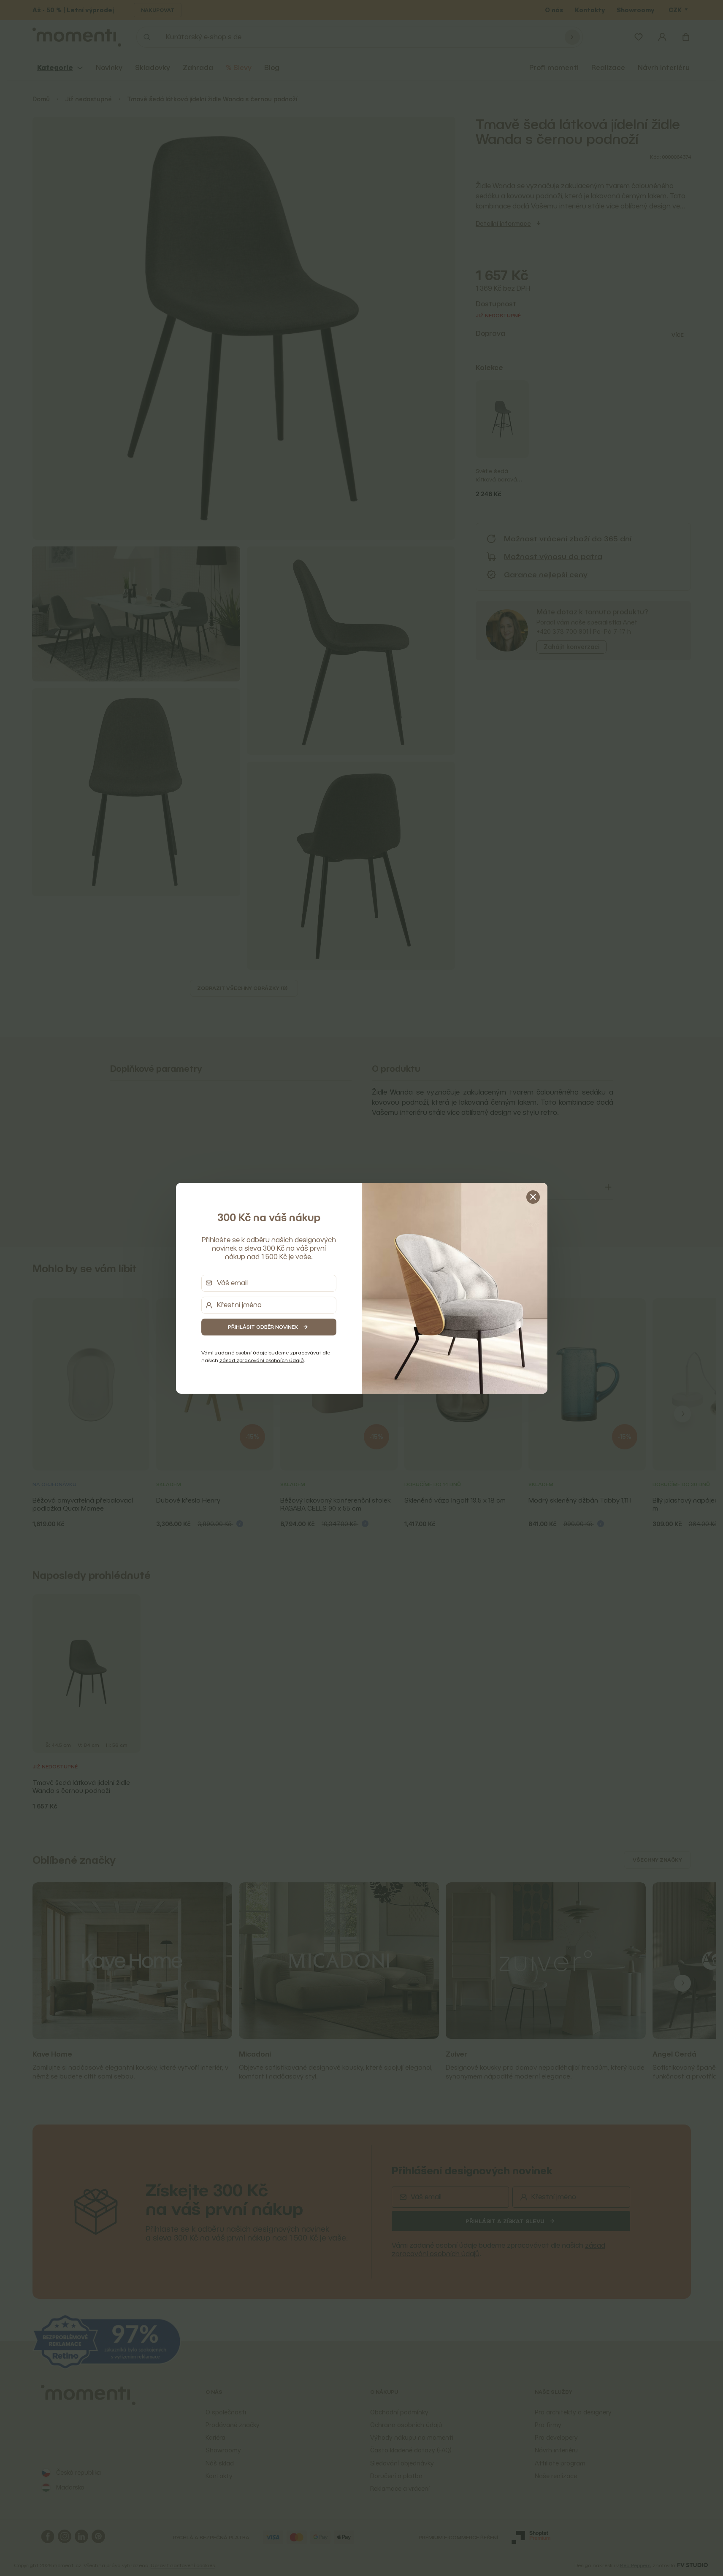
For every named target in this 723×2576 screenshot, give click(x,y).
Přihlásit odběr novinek (263, 1327)
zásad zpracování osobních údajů (262, 1360)
